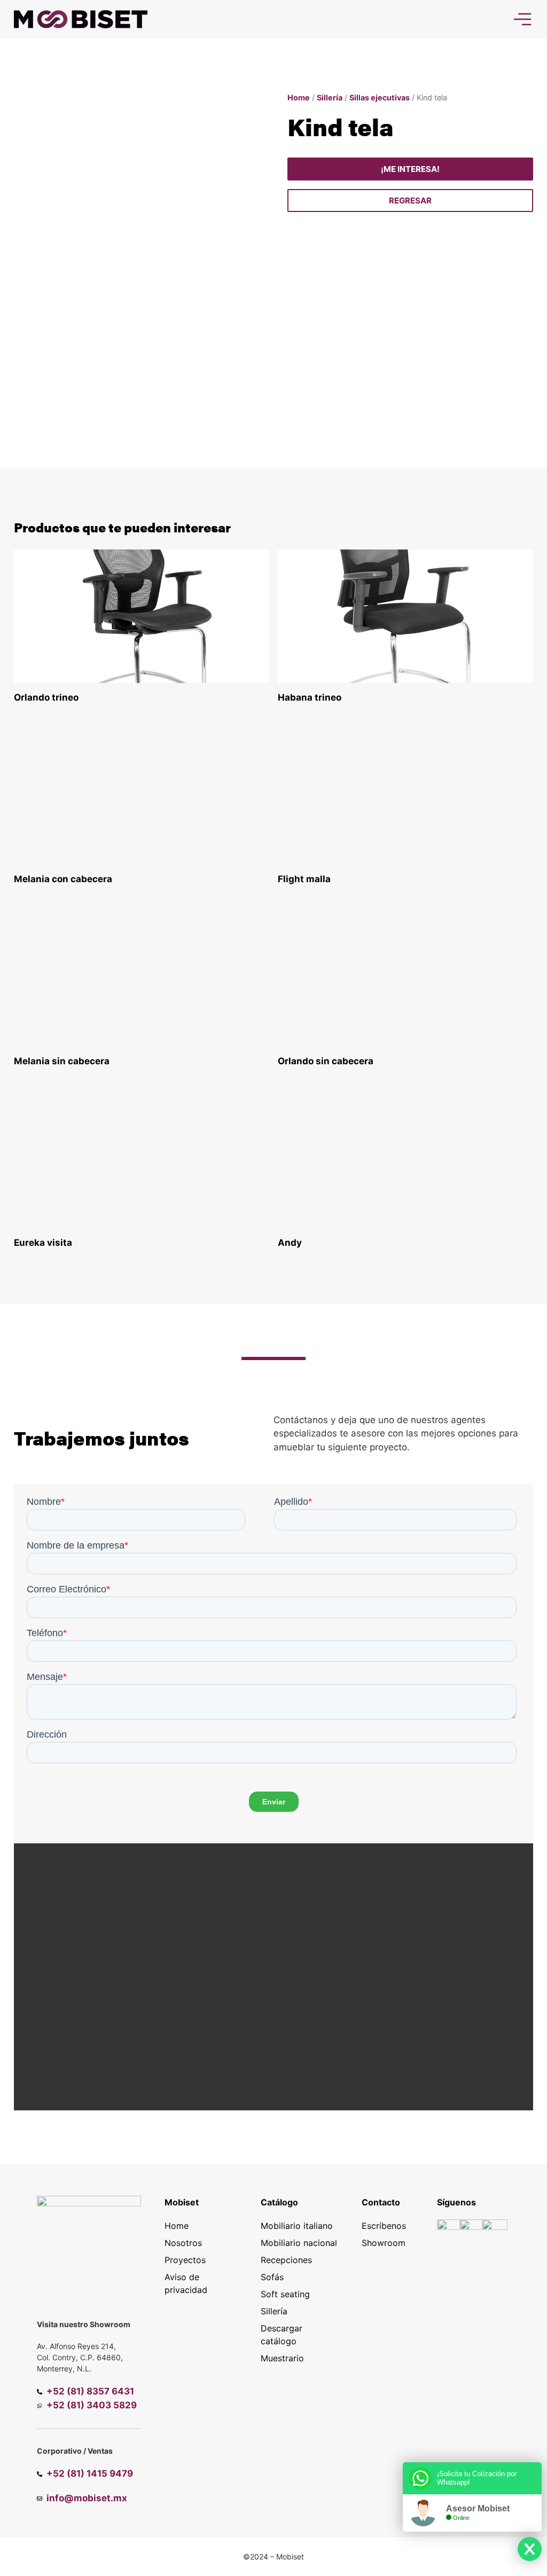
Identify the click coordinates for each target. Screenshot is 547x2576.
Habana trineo (310, 697)
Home (299, 97)
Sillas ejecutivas (380, 97)
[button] (411, 201)
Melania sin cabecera (62, 1061)
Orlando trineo (46, 697)
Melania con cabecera (63, 879)
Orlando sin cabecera (326, 1061)
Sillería (330, 97)
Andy (290, 1243)
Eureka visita (43, 1243)
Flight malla (304, 879)
